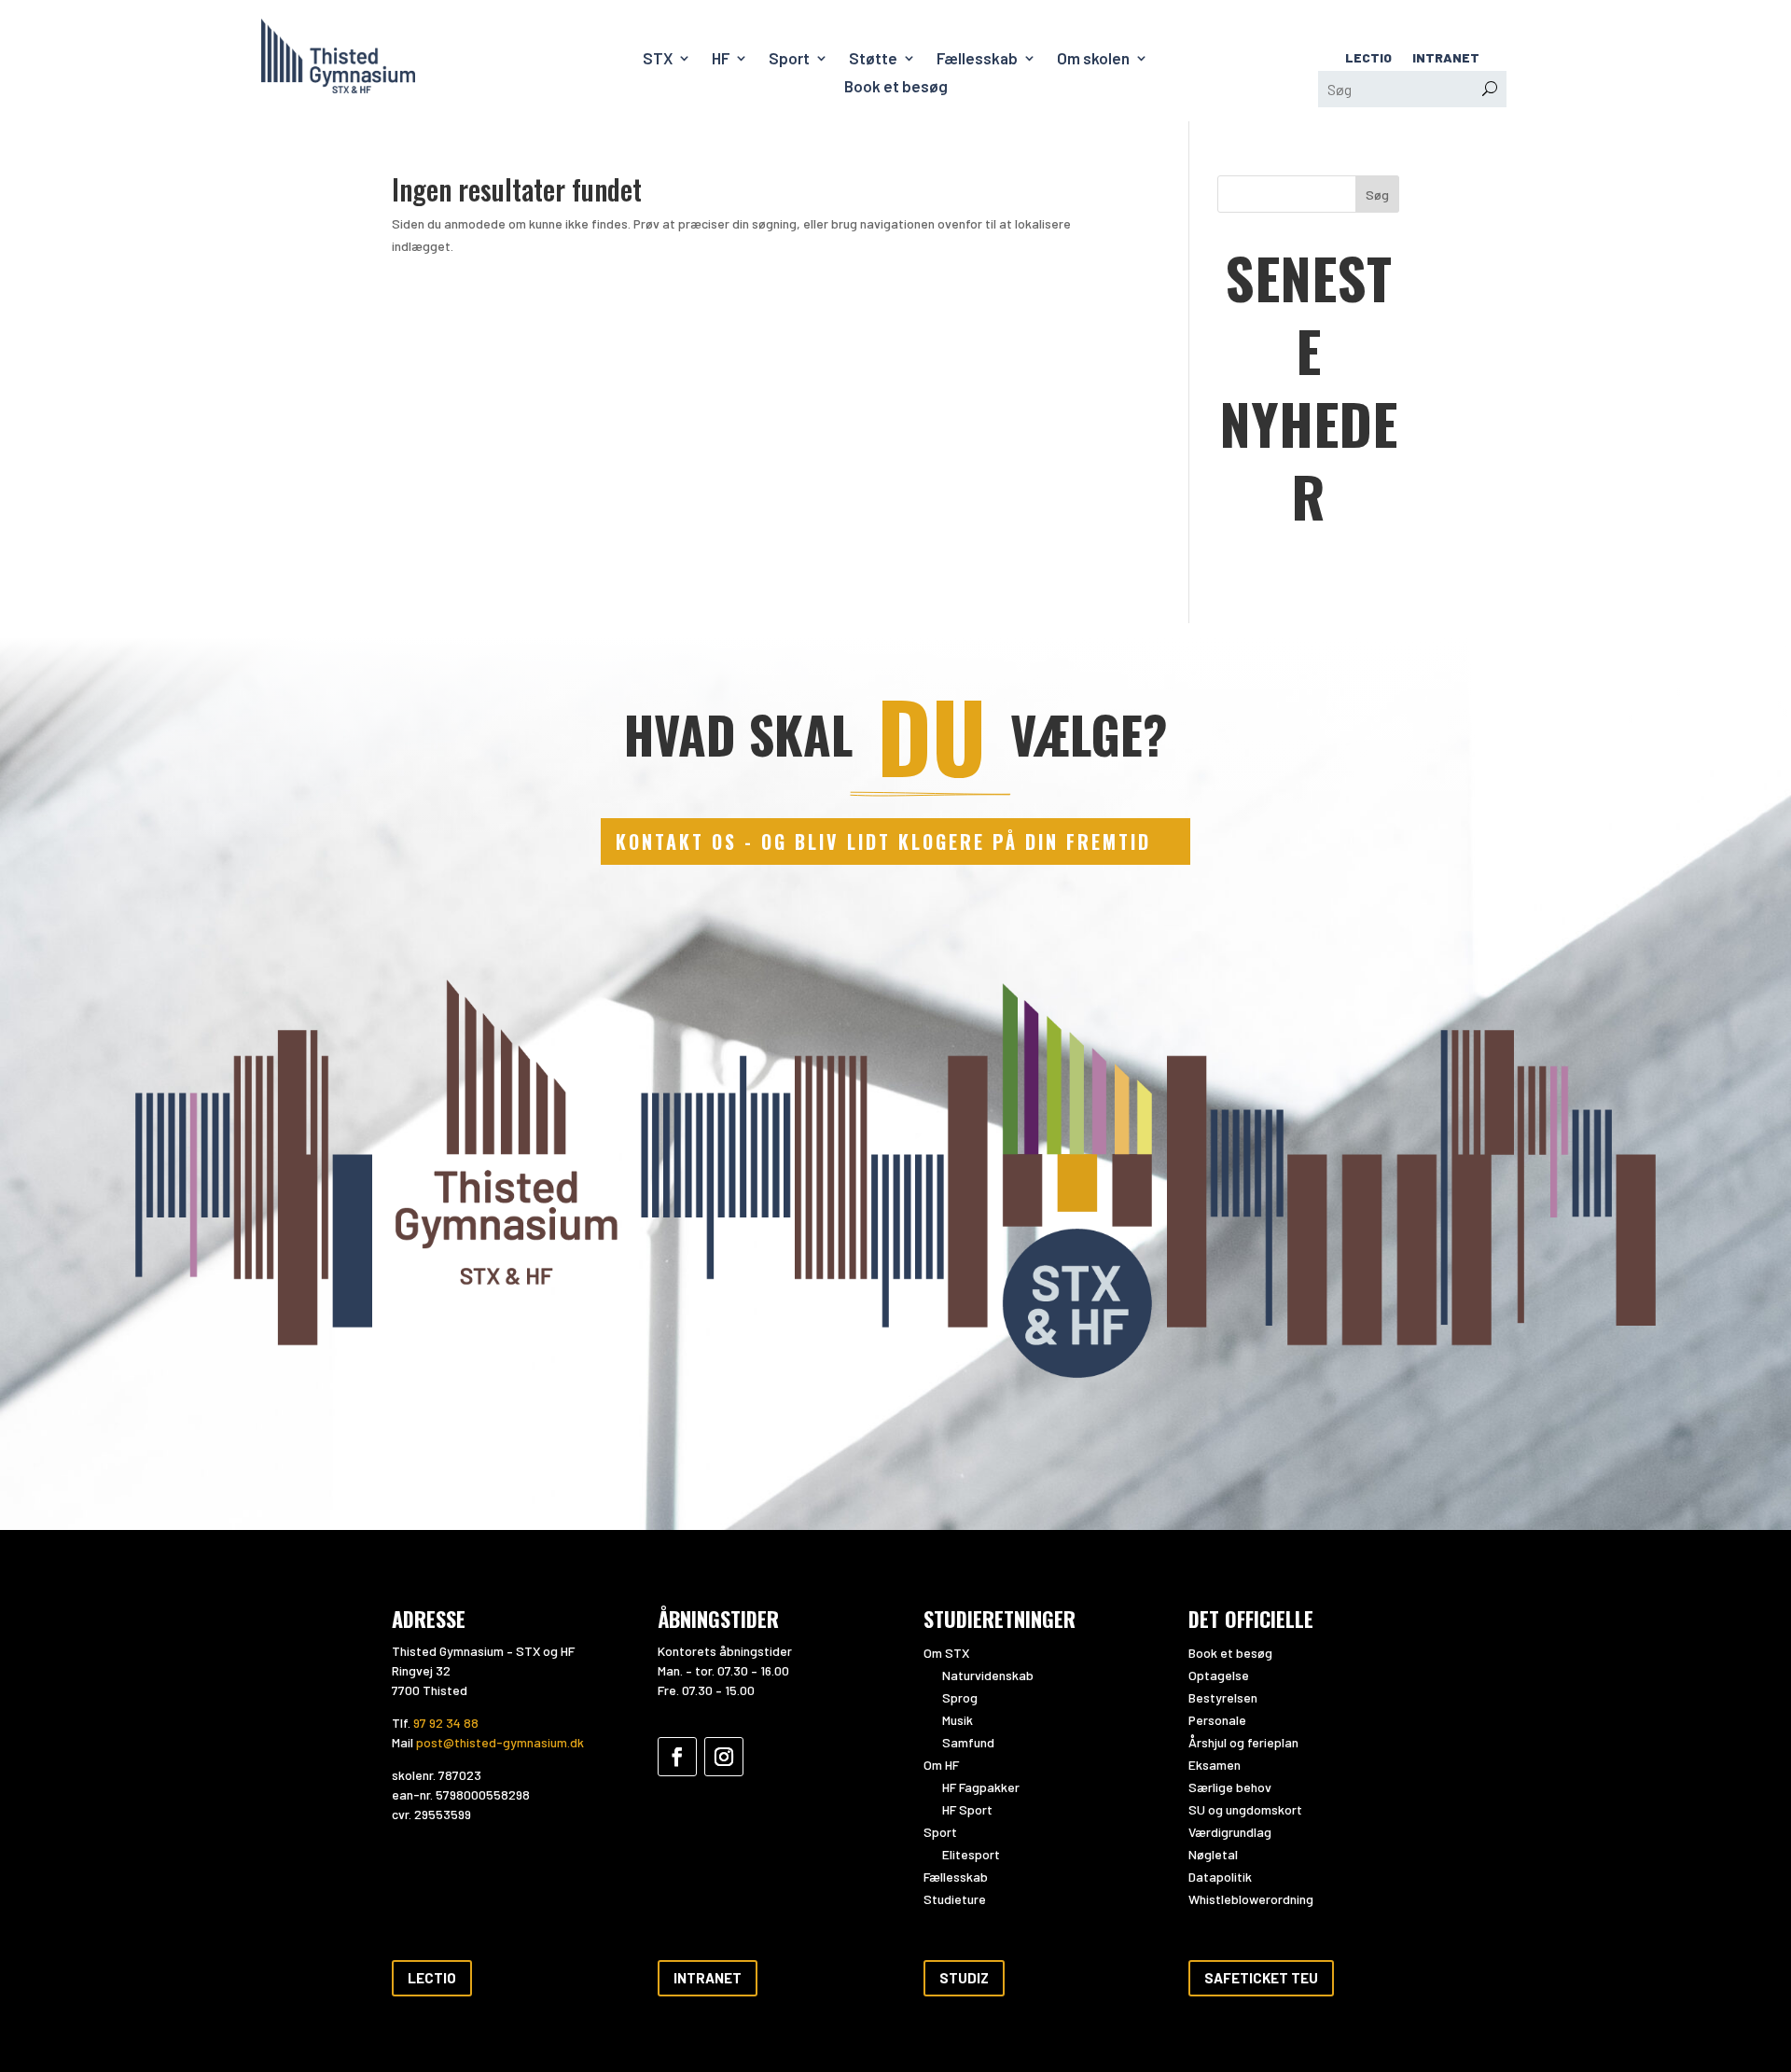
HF (721, 59)
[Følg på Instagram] (724, 1757)
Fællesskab (977, 59)
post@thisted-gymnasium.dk (500, 1742)
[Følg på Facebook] (677, 1757)
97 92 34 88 (446, 1723)
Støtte (873, 59)
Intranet (708, 1978)
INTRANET (1446, 58)
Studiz (964, 1978)
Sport (789, 59)
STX (658, 59)
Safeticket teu (1261, 1978)
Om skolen (1093, 59)
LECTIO (1368, 58)
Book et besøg (896, 87)
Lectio (432, 1978)
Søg (1377, 195)
